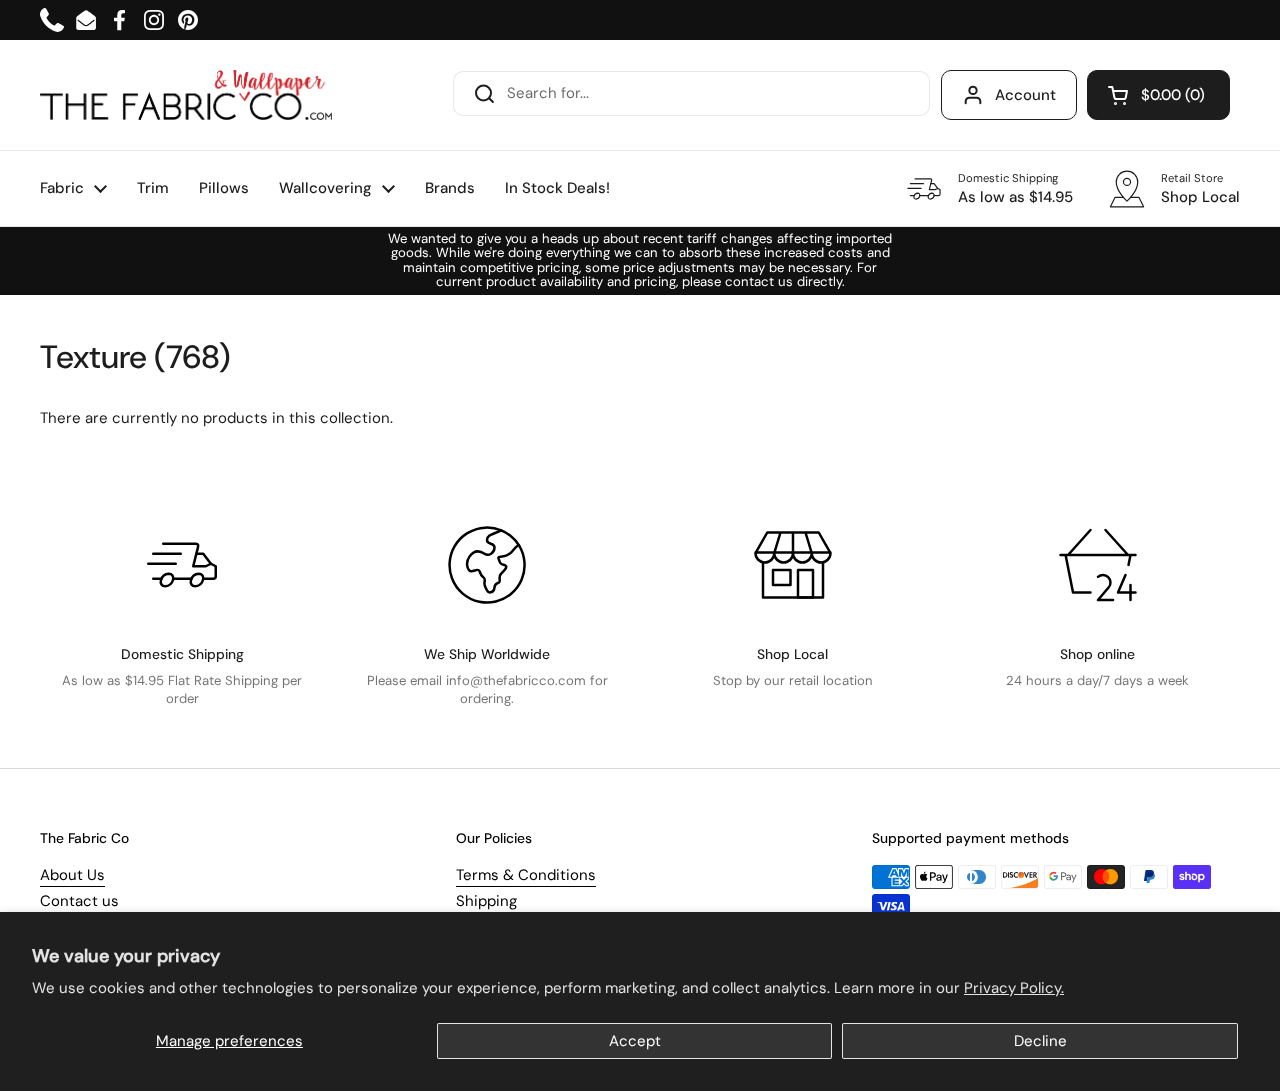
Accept (635, 1041)
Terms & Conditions (526, 875)
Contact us (79, 901)
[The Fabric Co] (186, 95)
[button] (1158, 95)
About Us (72, 875)
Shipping (486, 901)
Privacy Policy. (1014, 988)
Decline (1040, 1041)
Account (1025, 95)
